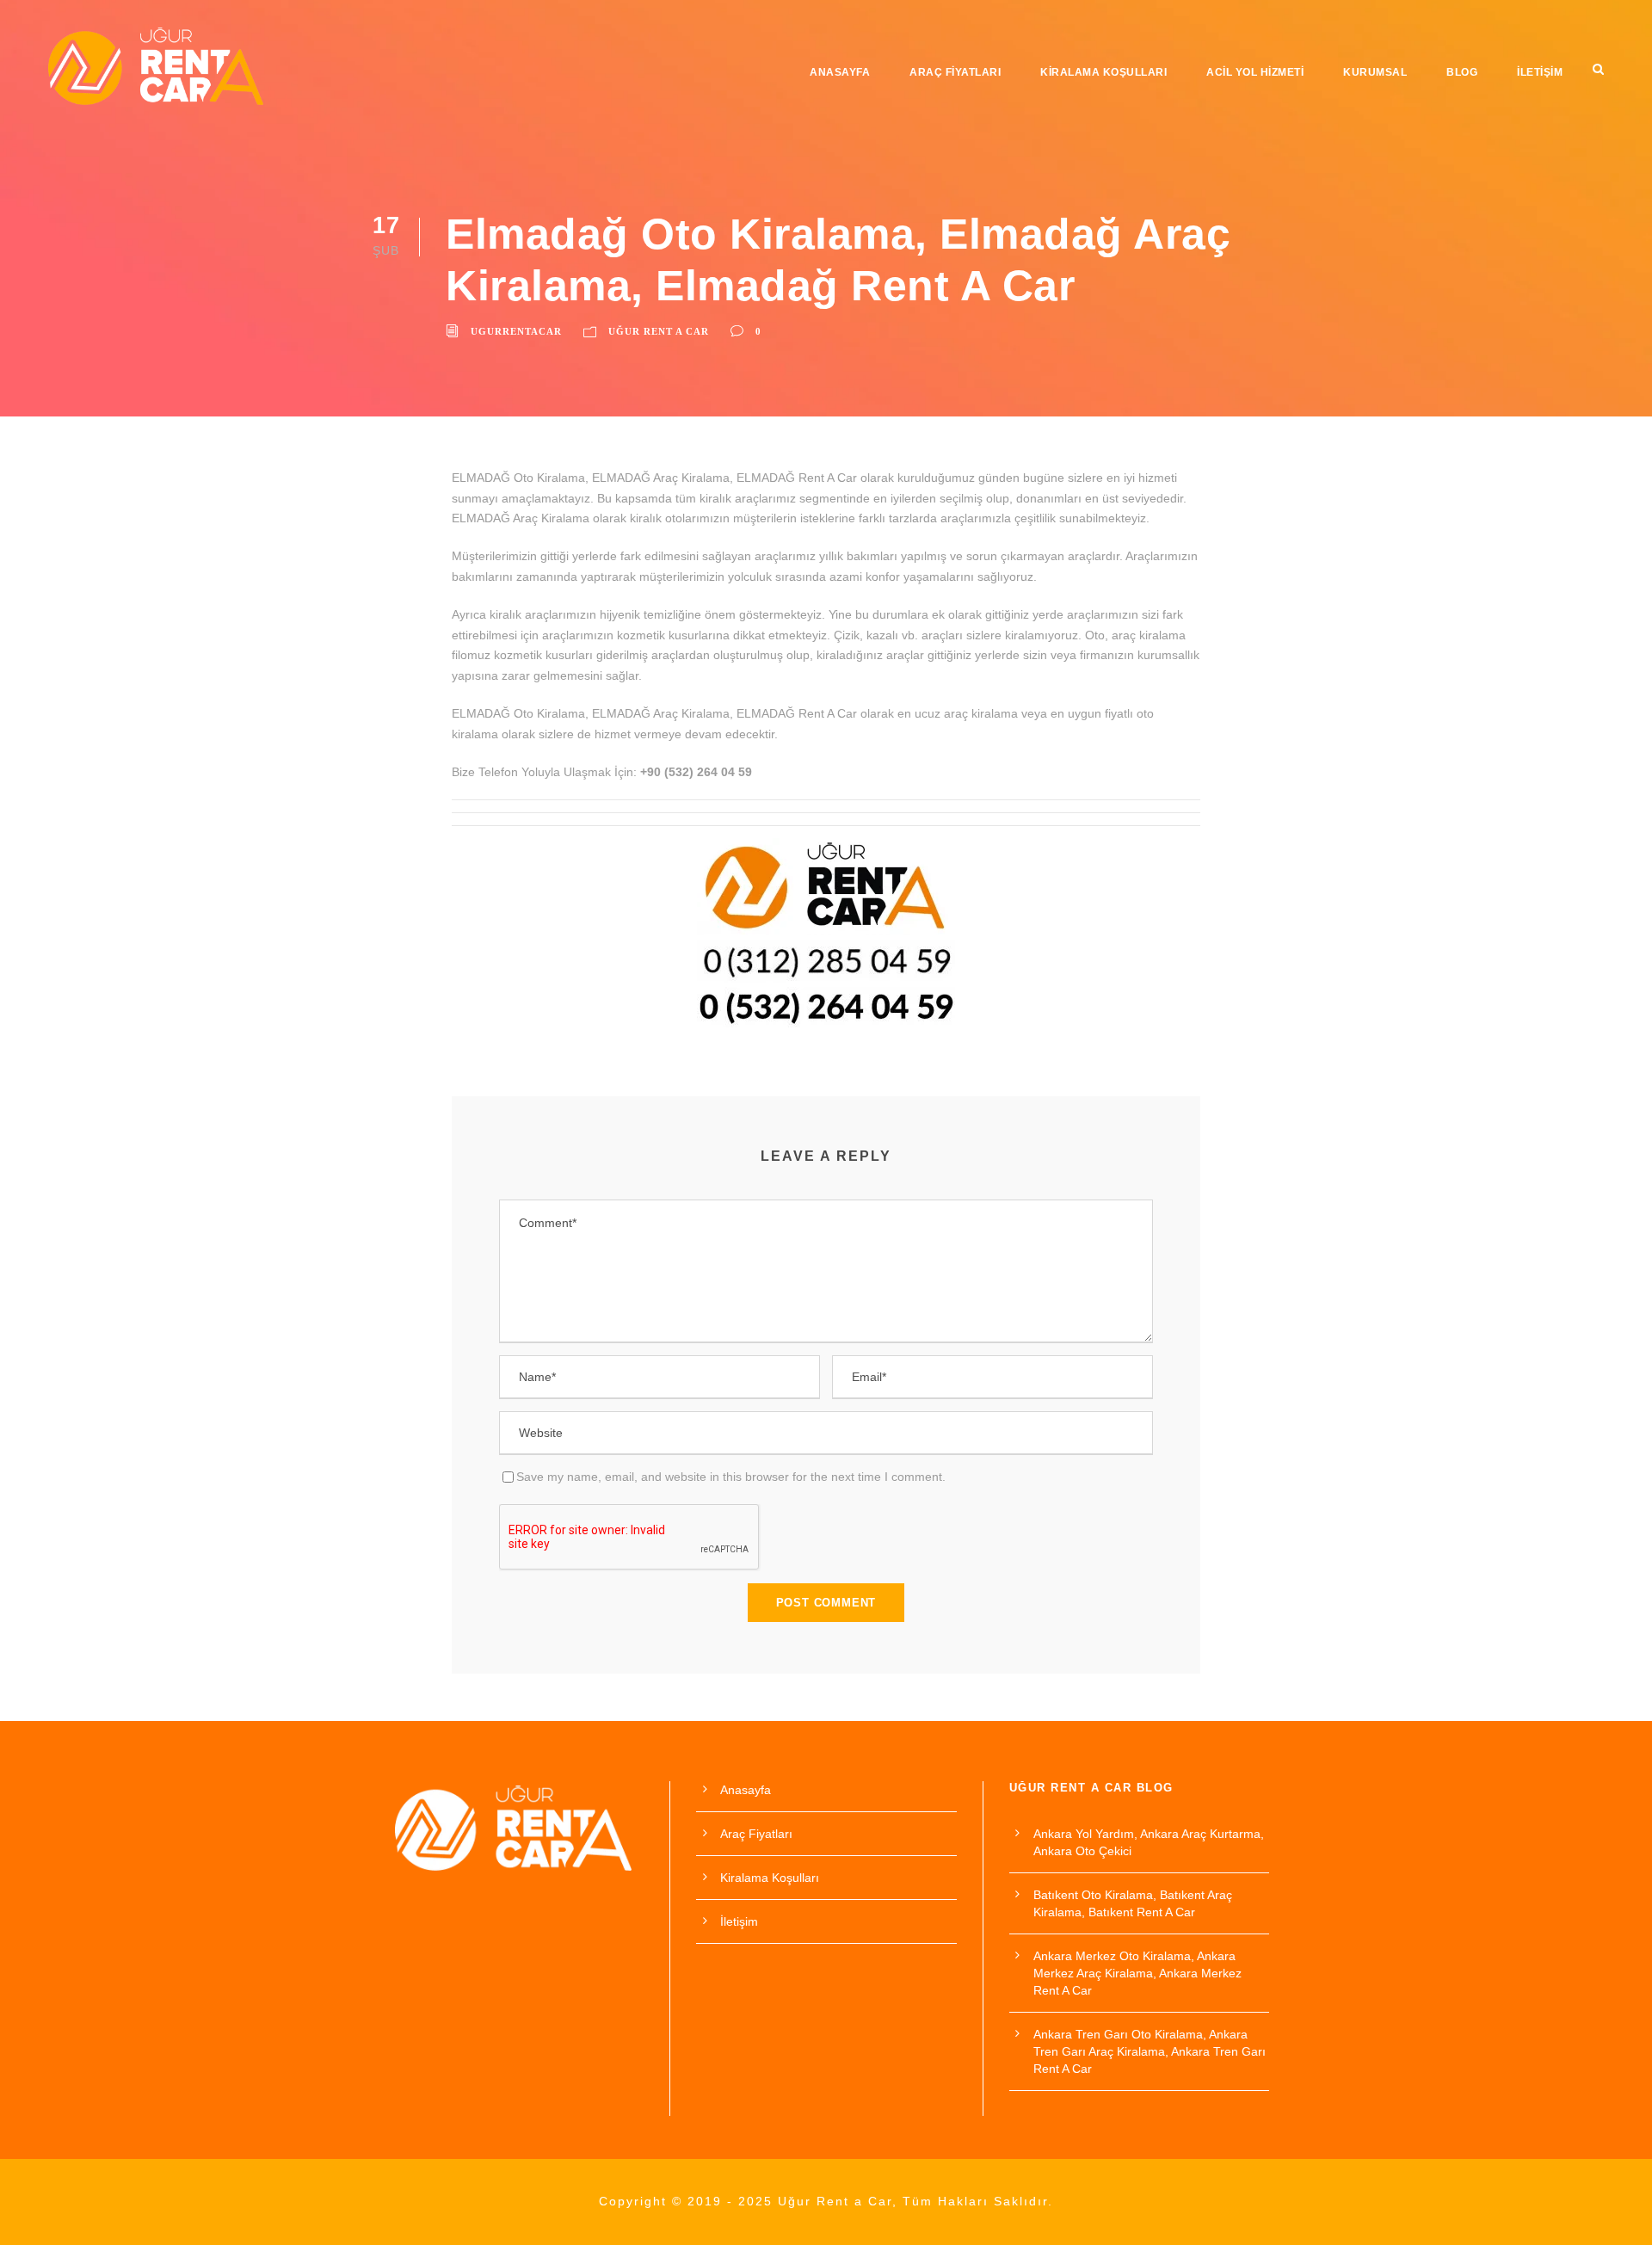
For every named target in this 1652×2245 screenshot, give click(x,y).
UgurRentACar (516, 331)
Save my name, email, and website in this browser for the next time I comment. (731, 1477)
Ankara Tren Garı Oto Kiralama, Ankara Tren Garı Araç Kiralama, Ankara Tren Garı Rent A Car (1150, 2051)
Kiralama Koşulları (1103, 72)
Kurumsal (1375, 72)
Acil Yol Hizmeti (1255, 72)
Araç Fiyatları (955, 72)
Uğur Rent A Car (659, 331)
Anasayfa (840, 72)
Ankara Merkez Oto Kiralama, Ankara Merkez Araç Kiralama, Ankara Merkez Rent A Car (1137, 1973)
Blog (1462, 72)
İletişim (1540, 72)
